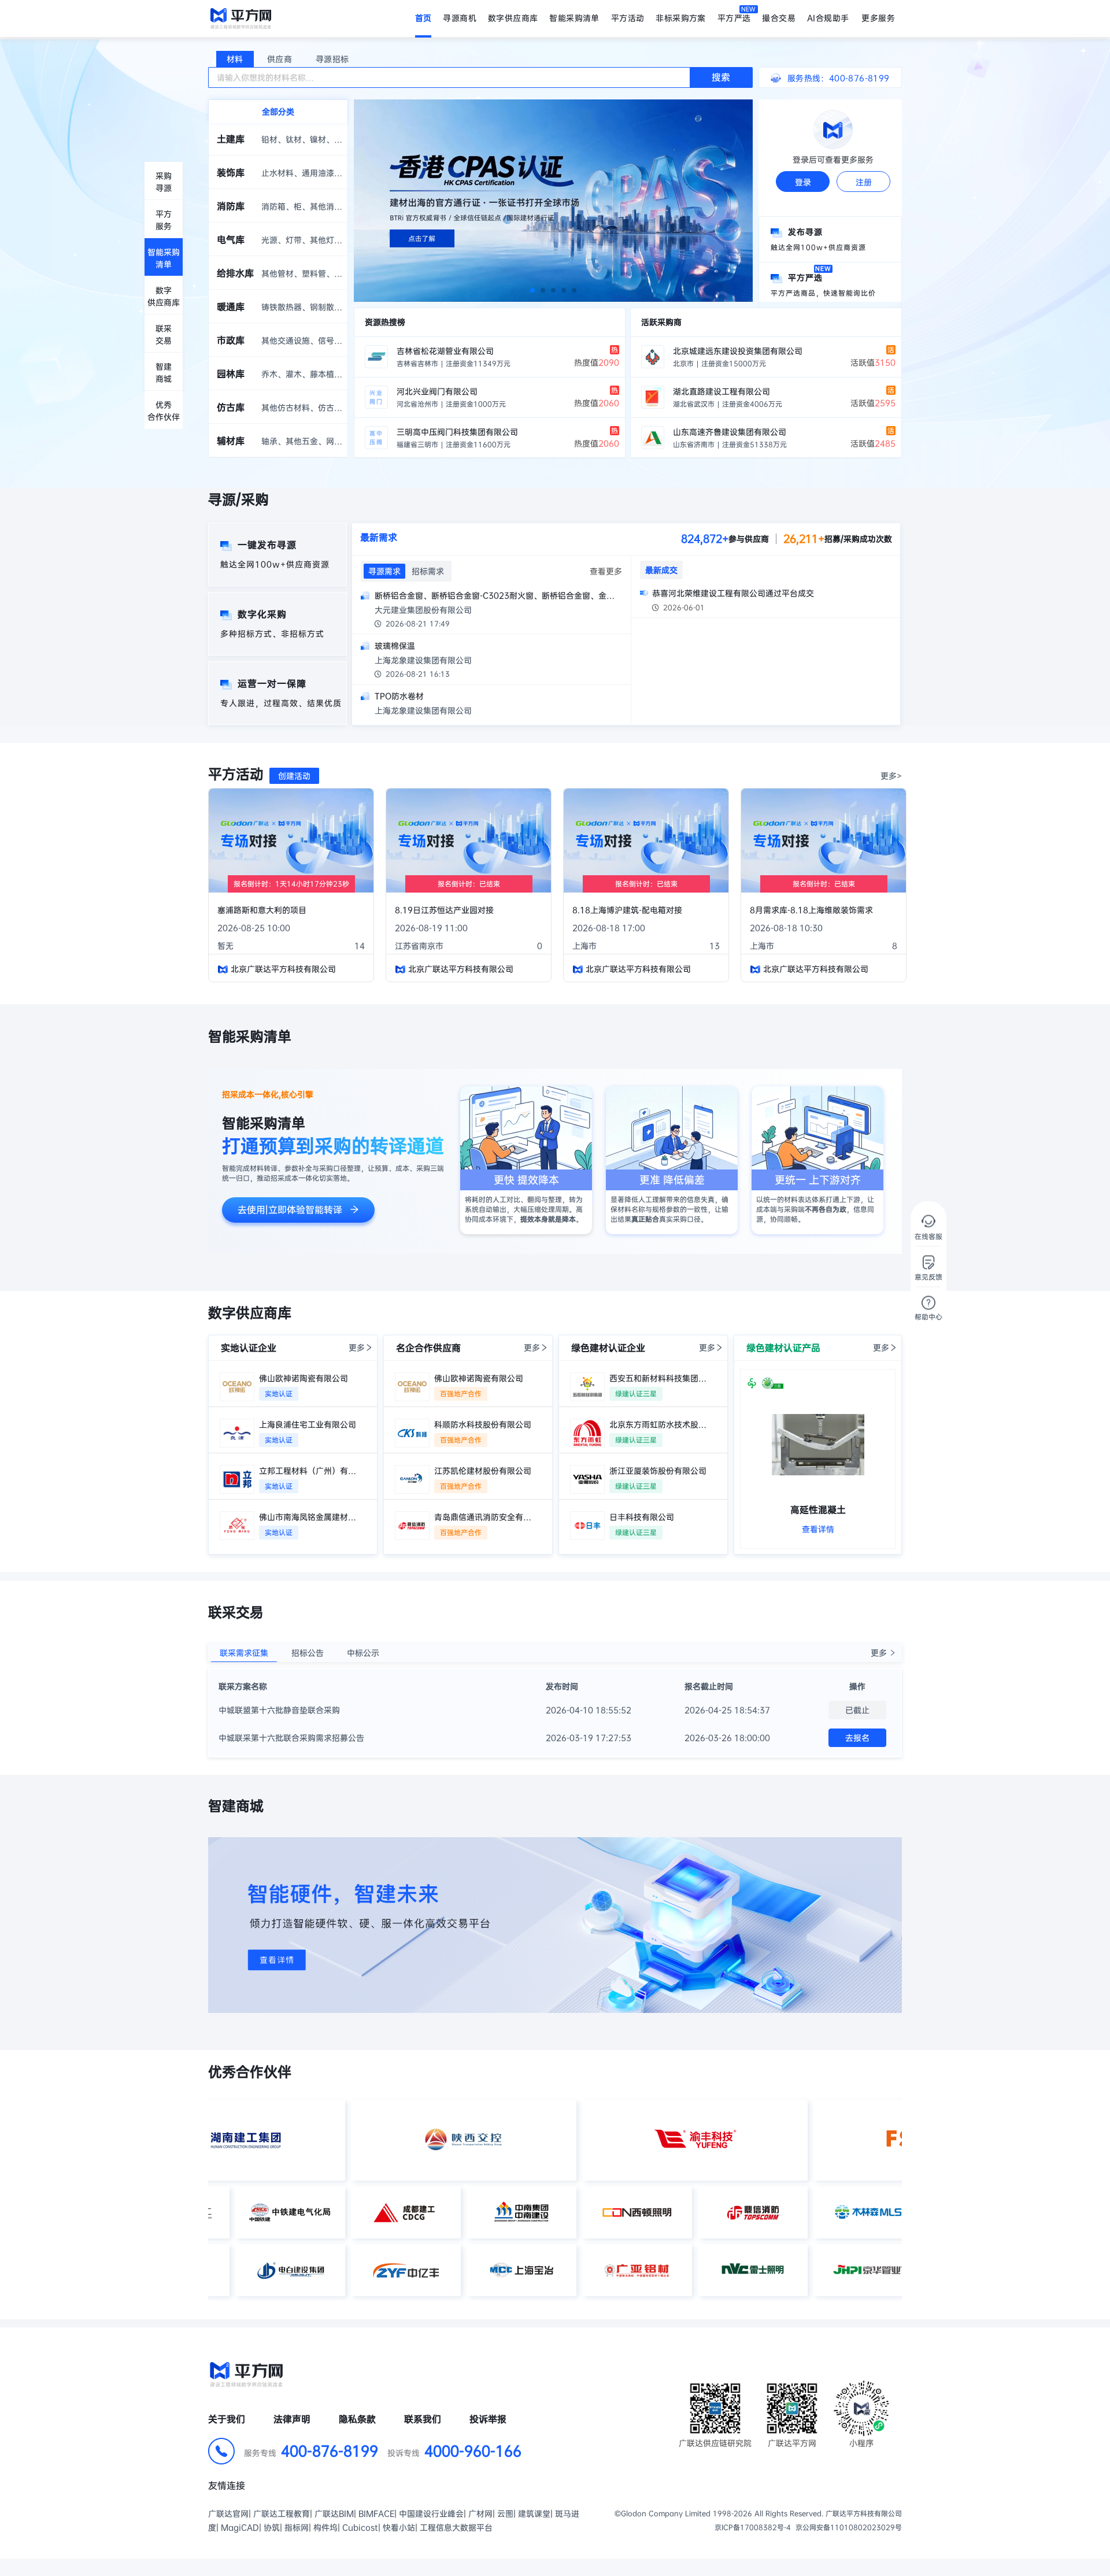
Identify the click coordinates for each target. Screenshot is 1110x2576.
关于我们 (227, 2419)
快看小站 (399, 2527)
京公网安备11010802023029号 (849, 2527)
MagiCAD (240, 2527)
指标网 (297, 2527)
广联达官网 (228, 2514)
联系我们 (423, 2419)
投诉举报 (488, 2419)
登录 (803, 182)
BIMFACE (376, 2514)
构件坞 (325, 2527)
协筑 (272, 2527)
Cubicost (360, 2527)
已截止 (857, 1710)
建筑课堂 (534, 2514)
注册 (864, 182)
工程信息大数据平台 (456, 2527)
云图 (505, 2514)
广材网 (480, 2514)
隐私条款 (357, 2419)
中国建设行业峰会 (431, 2514)
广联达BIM (334, 2514)
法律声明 (292, 2419)
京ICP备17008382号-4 (753, 2527)
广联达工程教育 (282, 2514)
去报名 (857, 1738)
